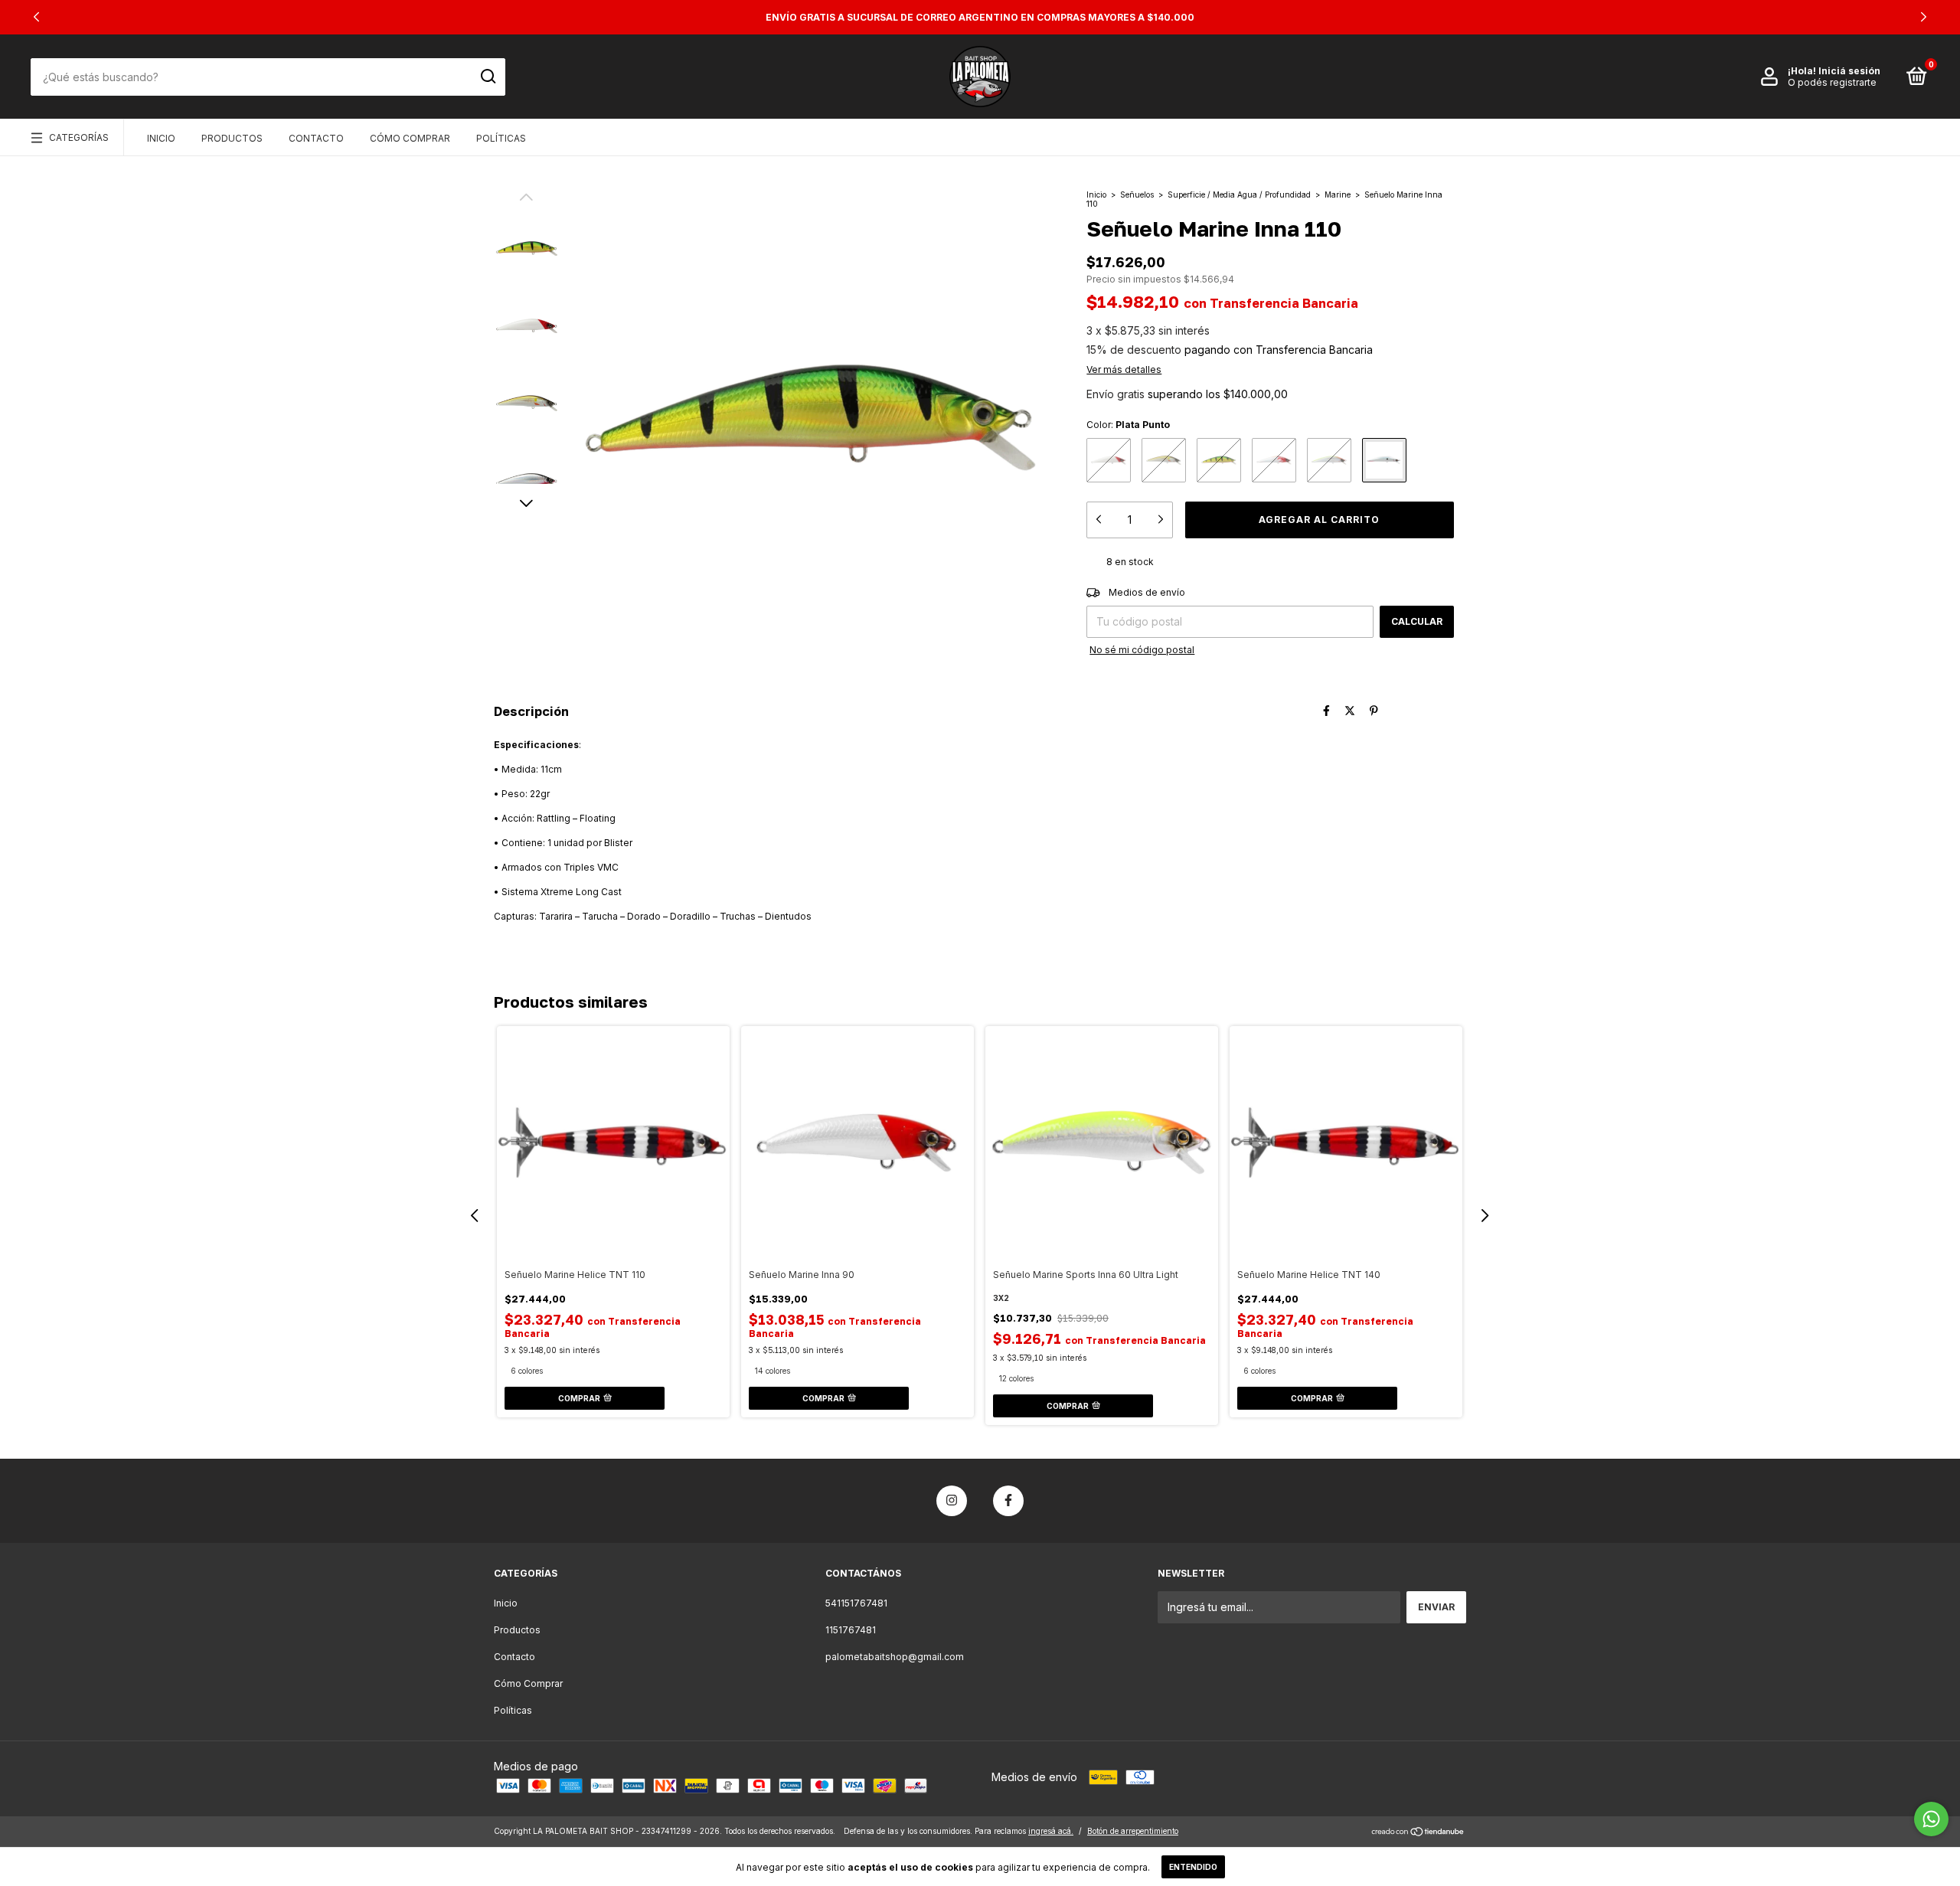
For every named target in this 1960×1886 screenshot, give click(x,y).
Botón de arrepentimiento (1133, 1831)
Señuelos (1137, 194)
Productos (232, 138)
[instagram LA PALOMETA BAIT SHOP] (952, 1501)
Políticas (501, 138)
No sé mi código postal (1142, 650)
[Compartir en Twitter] (1350, 710)
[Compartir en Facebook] (1326, 710)
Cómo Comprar (410, 138)
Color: (1128, 425)
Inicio (161, 138)
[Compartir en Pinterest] (1374, 710)
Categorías (79, 137)
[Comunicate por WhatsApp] (1931, 1819)
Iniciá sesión (1849, 71)
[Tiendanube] (1418, 1833)
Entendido (1193, 1867)
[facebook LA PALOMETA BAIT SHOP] (1008, 1501)
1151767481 (851, 1630)
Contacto (316, 138)
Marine (1338, 194)
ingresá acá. (1051, 1831)
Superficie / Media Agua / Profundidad (1239, 194)
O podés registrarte (1832, 82)
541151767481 (856, 1603)
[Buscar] (487, 77)
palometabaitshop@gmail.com (895, 1657)
